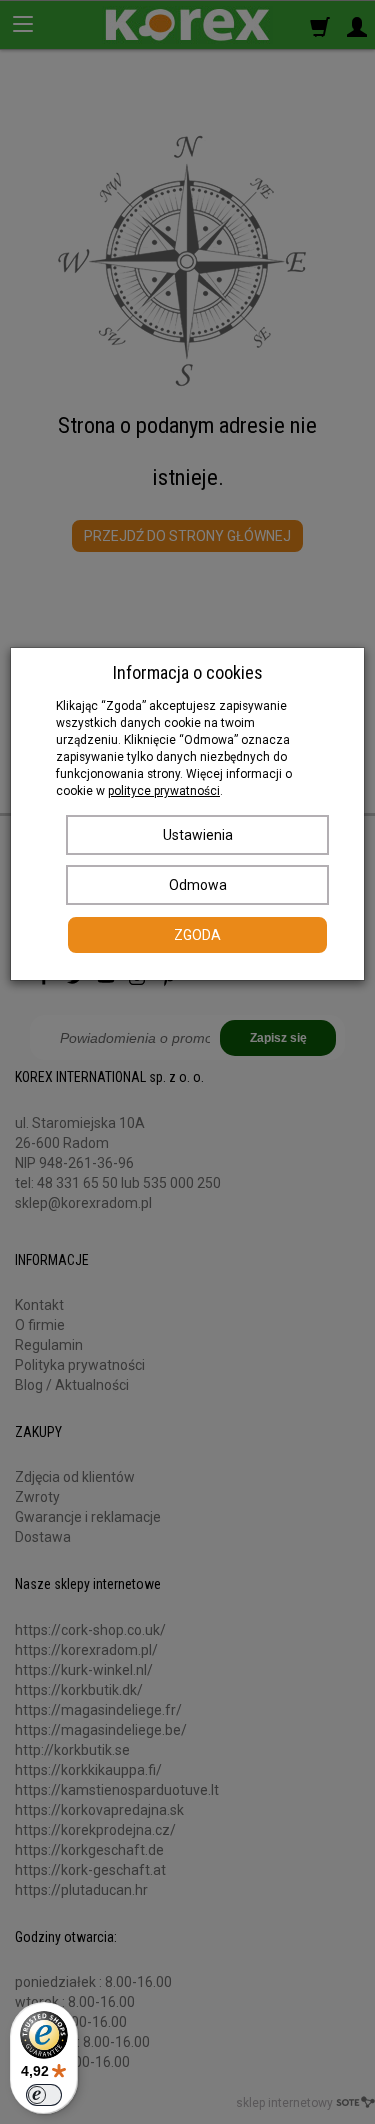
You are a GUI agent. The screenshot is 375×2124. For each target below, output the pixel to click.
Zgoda (197, 935)
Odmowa (198, 885)
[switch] (44, 2095)
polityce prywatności (164, 791)
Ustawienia (198, 835)
